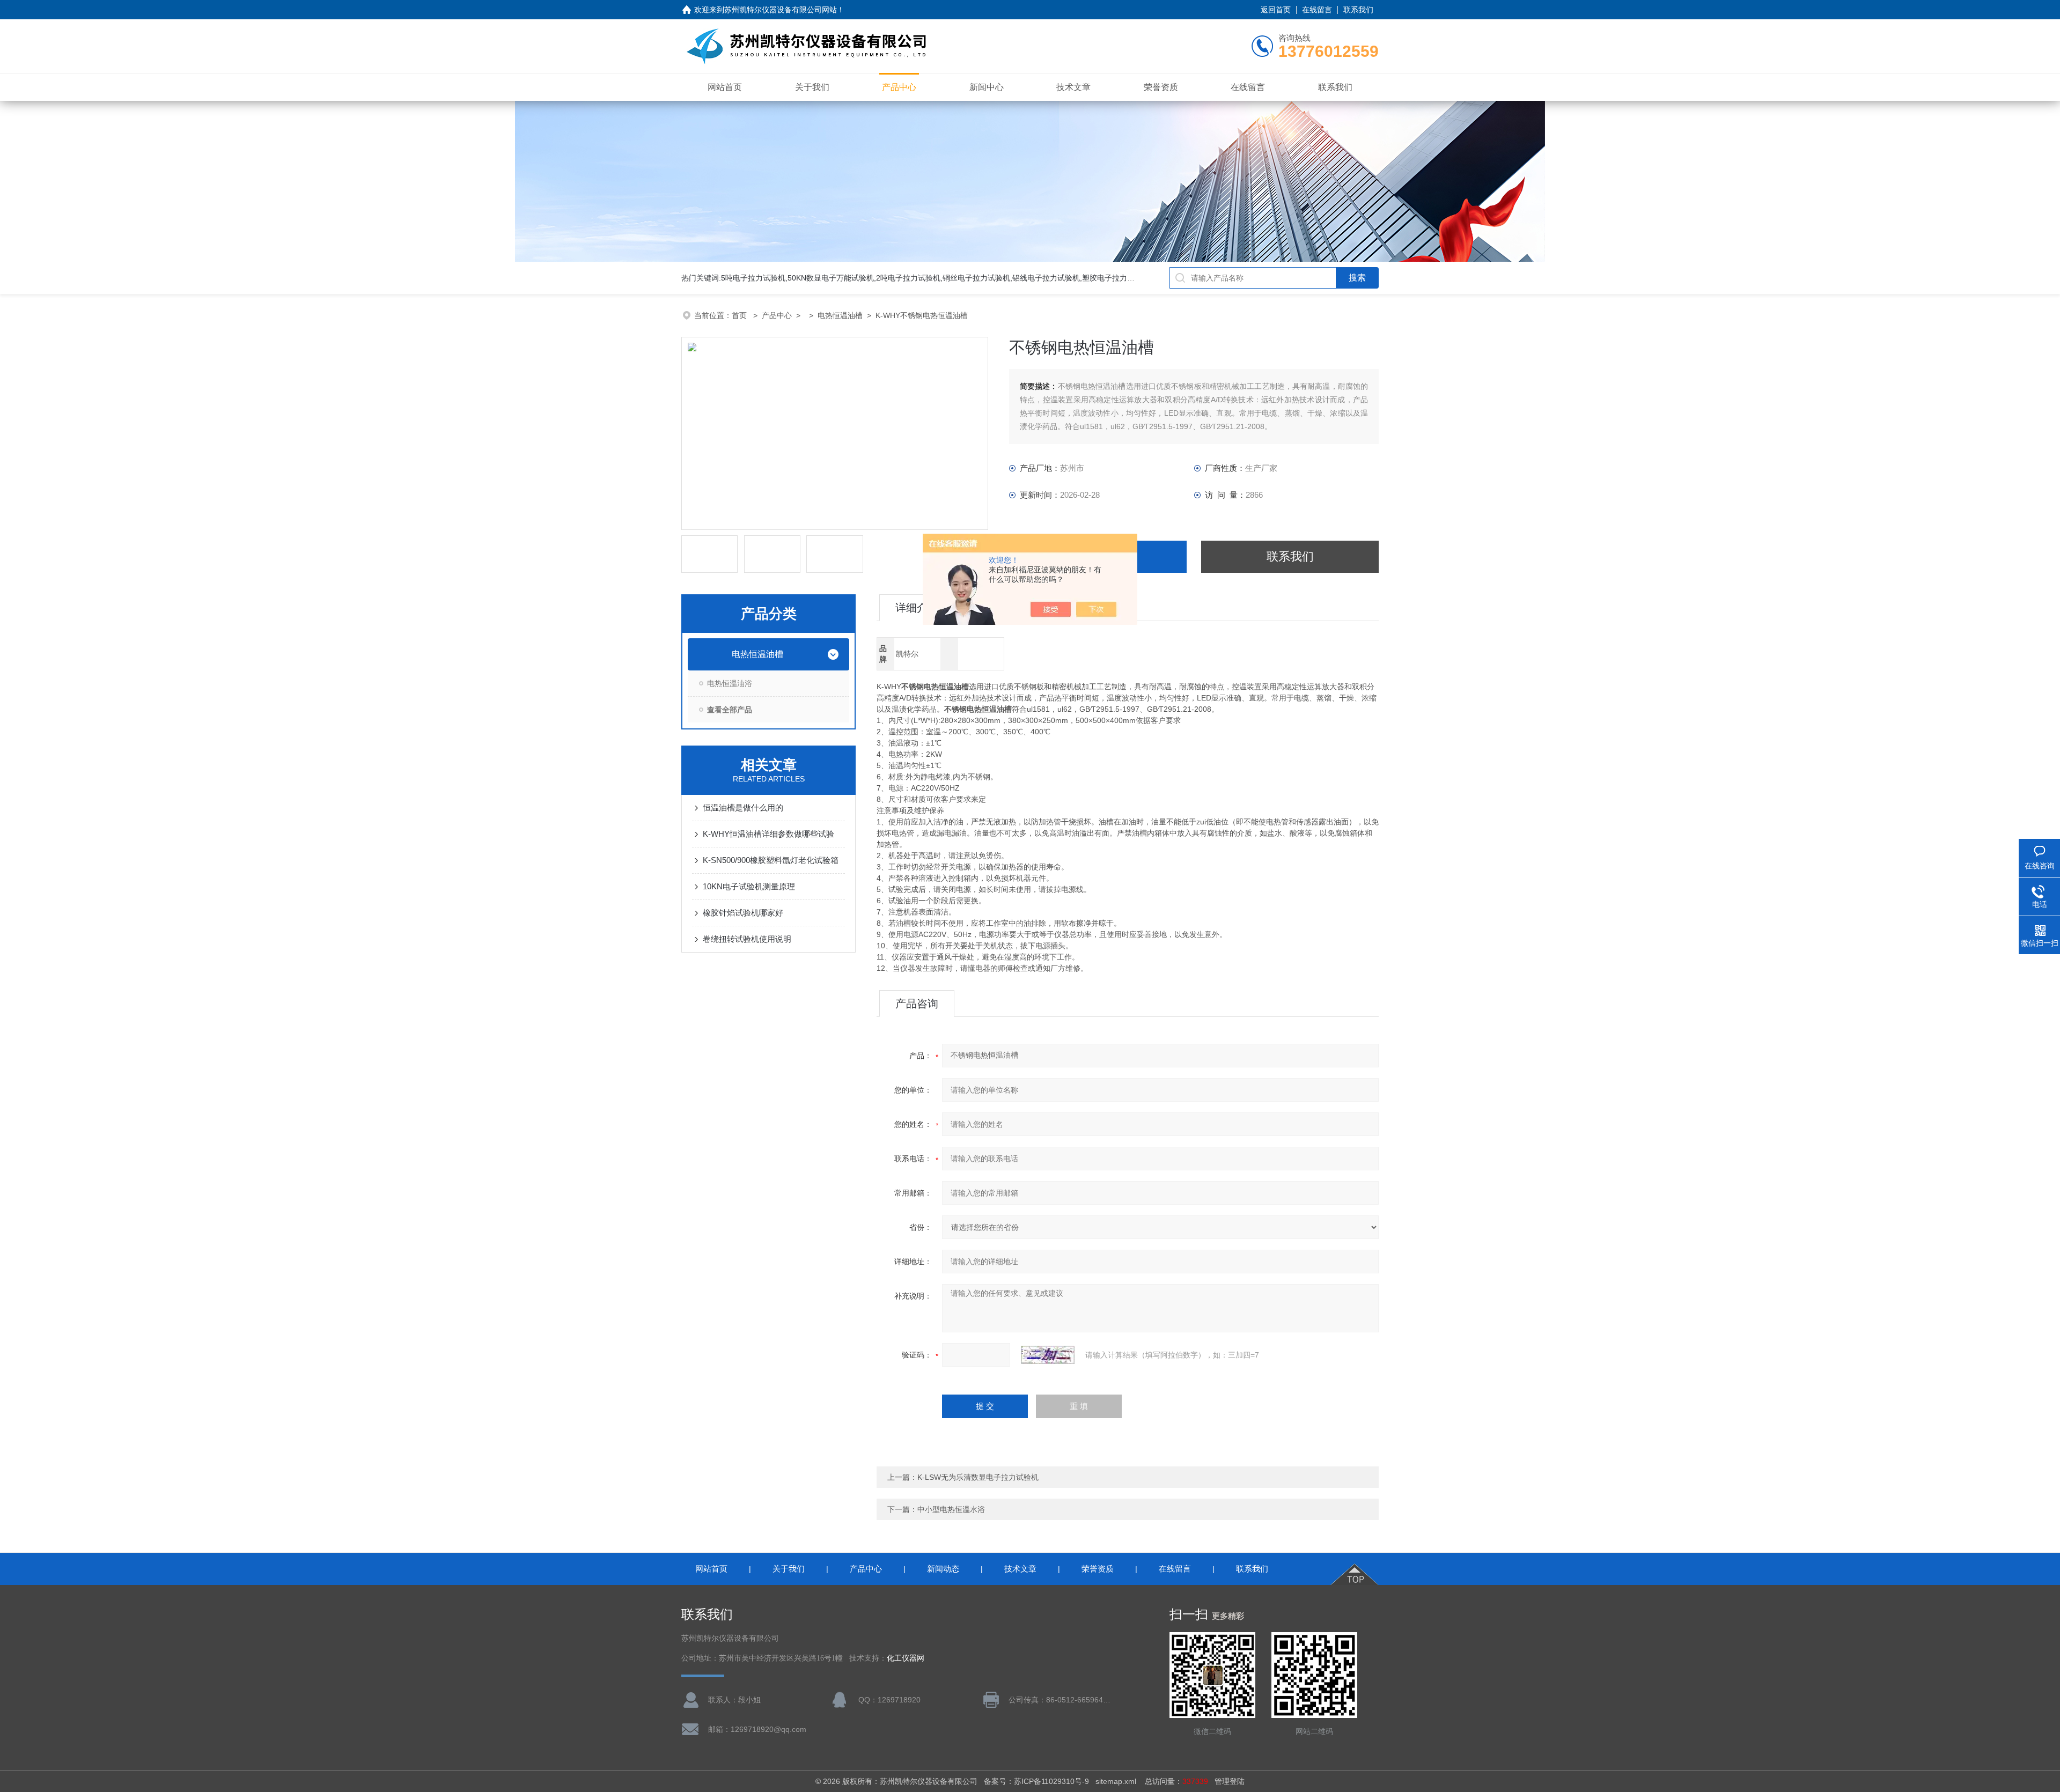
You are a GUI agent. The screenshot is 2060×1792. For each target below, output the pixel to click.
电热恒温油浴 (730, 683)
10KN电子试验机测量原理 (749, 886)
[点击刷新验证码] (1048, 1355)
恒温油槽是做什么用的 (743, 807)
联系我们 (1358, 10)
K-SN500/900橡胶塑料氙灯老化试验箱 (771, 860)
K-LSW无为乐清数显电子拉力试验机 (978, 1477)
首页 (740, 315)
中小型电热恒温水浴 (951, 1509)
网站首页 (725, 87)
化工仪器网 (906, 1658)
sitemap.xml (1116, 1781)
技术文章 (1073, 87)
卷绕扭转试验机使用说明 (747, 939)
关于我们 (812, 87)
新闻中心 (987, 87)
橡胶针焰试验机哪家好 (743, 913)
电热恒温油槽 (840, 315)
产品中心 (899, 87)
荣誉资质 (1161, 87)
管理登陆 (1230, 1781)
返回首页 (1276, 10)
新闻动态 (943, 1569)
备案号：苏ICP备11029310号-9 (1036, 1781)
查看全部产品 (730, 710)
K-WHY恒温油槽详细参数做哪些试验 (768, 834)
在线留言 (1317, 10)
